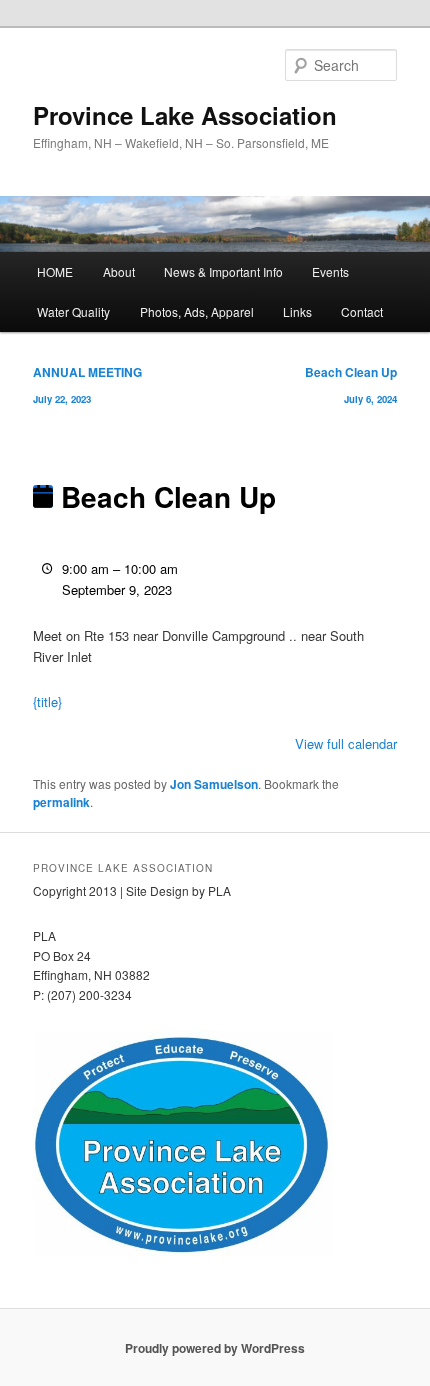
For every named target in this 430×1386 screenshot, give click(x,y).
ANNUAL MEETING (87, 384)
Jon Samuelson (214, 784)
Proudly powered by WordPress (215, 1348)
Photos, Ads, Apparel (197, 311)
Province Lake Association (185, 115)
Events (330, 271)
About (119, 271)
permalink (61, 802)
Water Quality (73, 311)
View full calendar (346, 743)
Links (297, 311)
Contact (362, 311)
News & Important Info (223, 271)
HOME (55, 271)
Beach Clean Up (351, 384)
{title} (47, 701)
